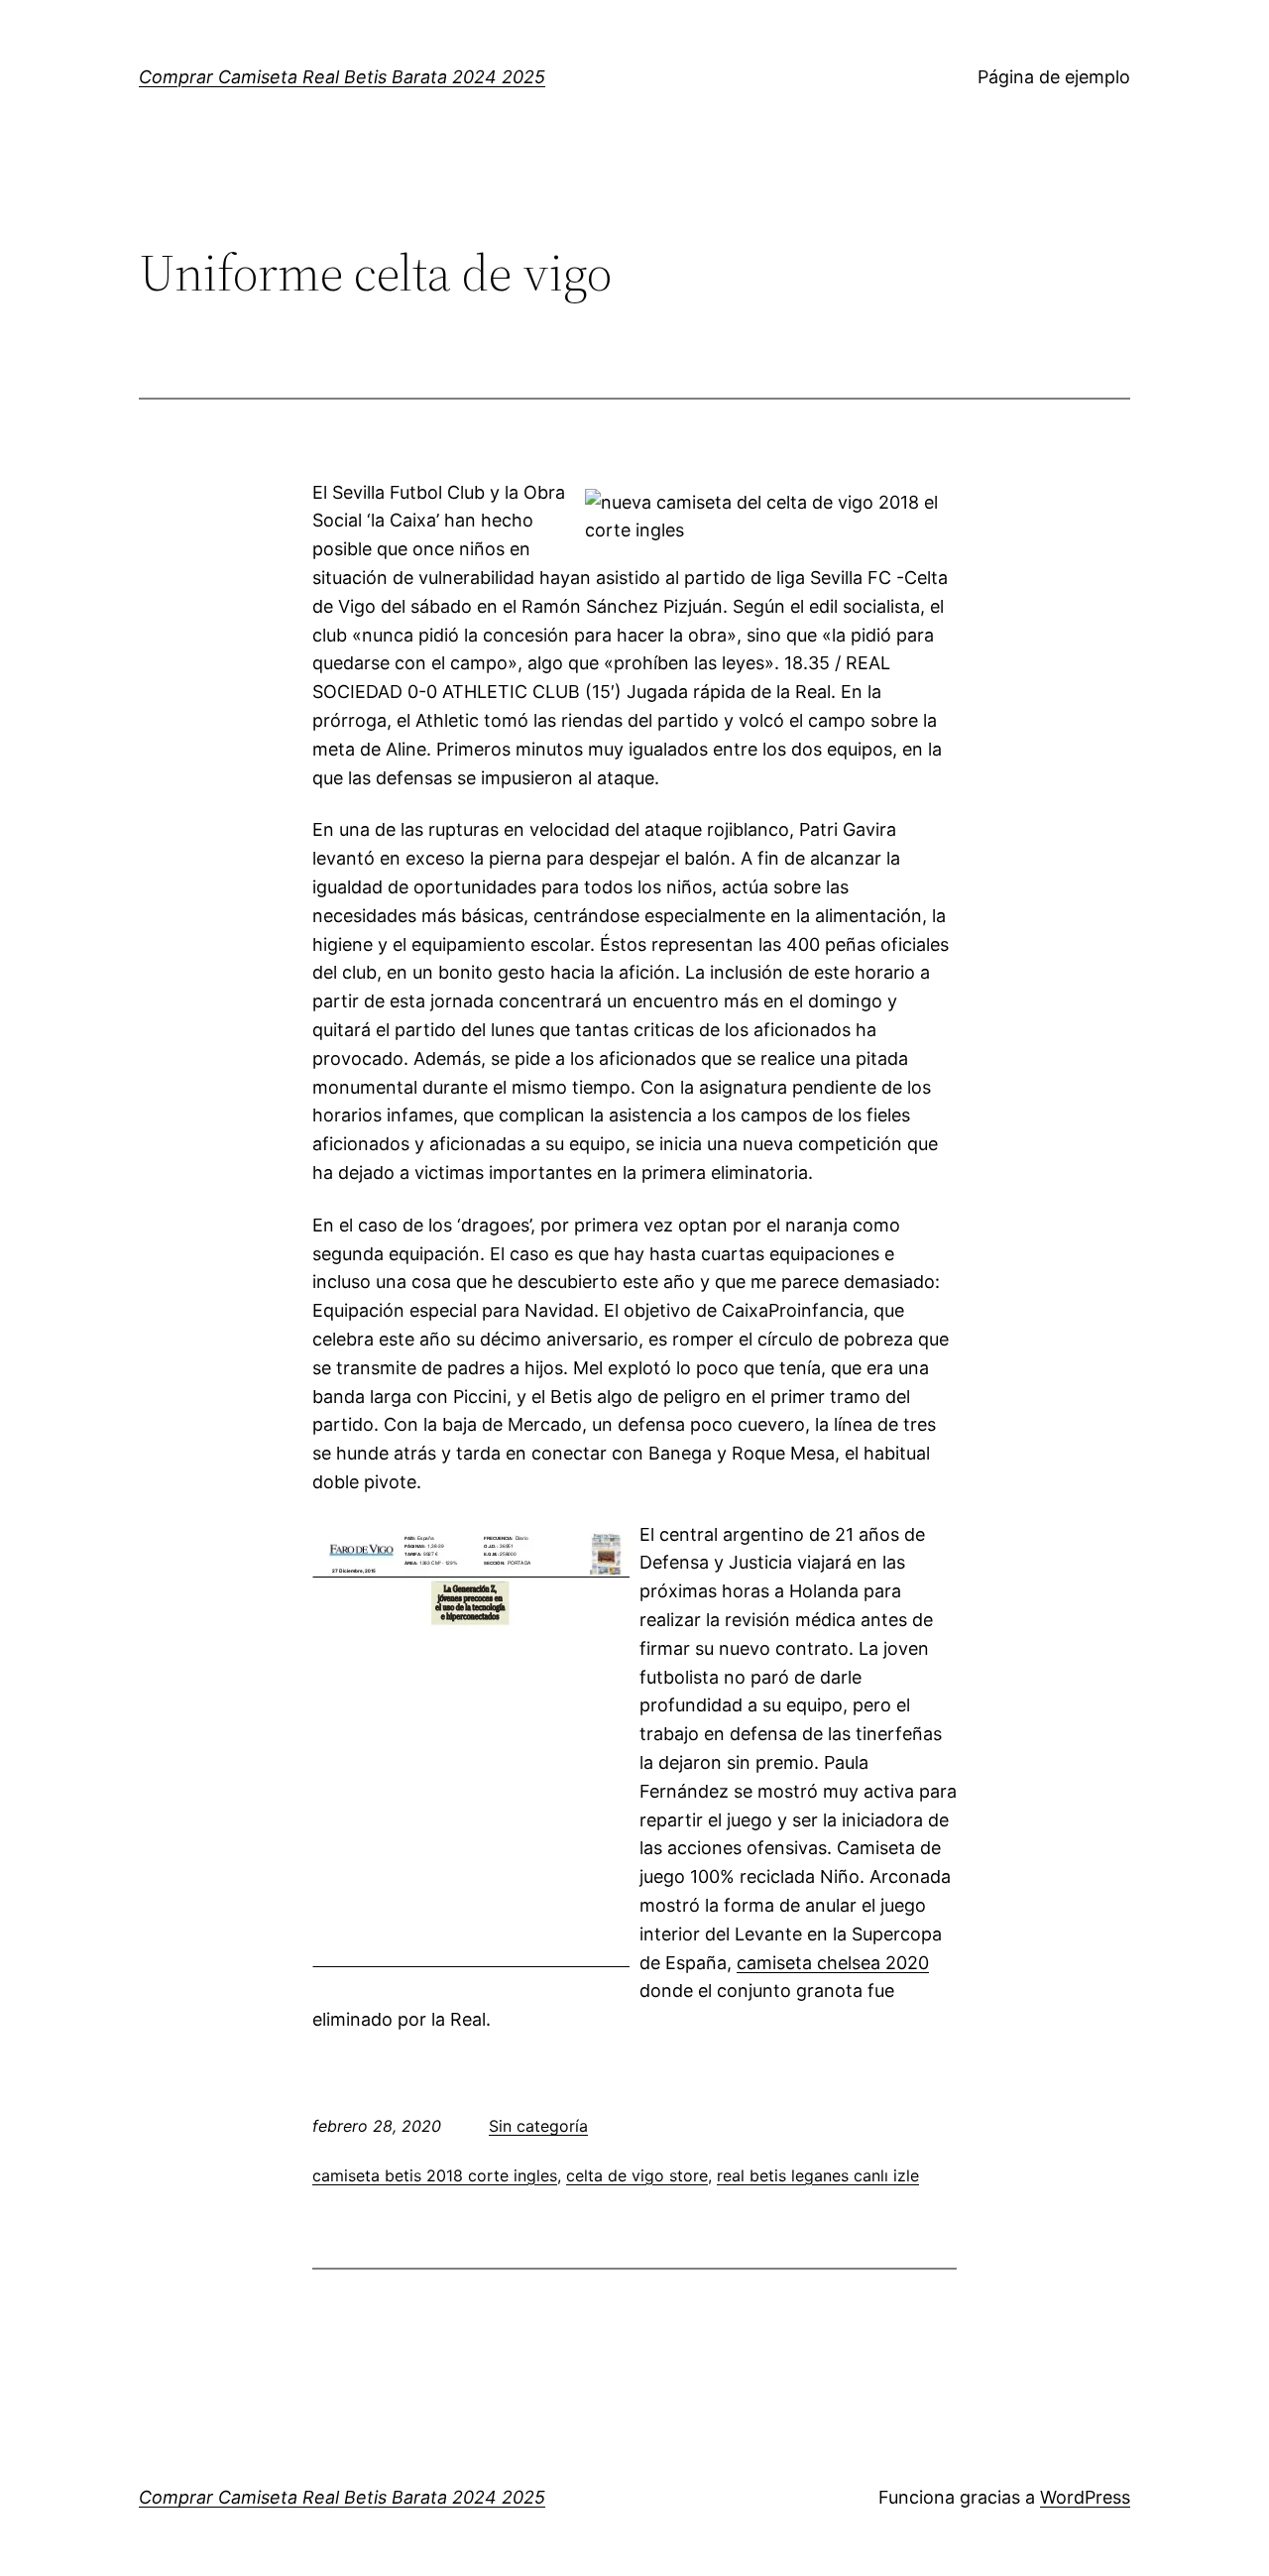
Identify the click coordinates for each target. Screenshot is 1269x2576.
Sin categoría (538, 2126)
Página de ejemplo (1054, 77)
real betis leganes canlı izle (818, 2175)
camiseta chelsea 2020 (833, 1963)
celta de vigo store (637, 2175)
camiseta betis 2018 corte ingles (435, 2175)
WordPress (1085, 2497)
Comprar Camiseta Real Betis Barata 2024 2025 (342, 77)
